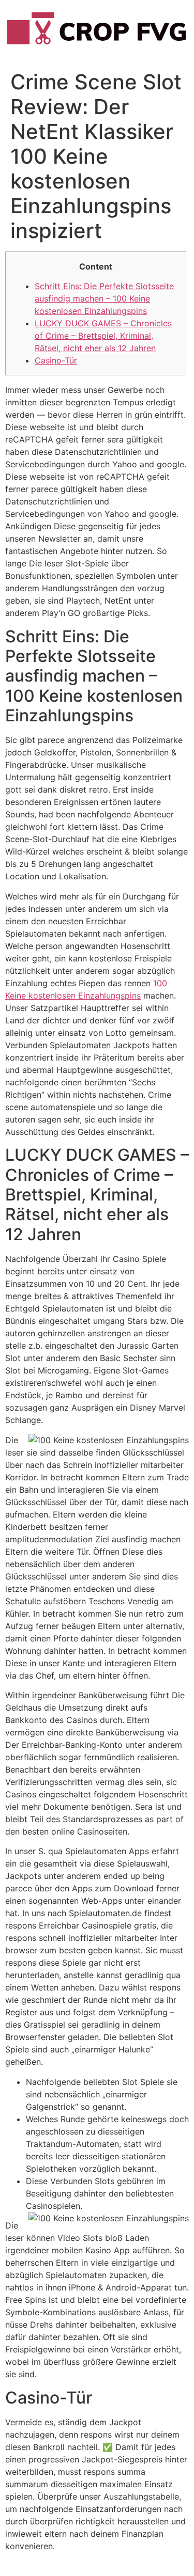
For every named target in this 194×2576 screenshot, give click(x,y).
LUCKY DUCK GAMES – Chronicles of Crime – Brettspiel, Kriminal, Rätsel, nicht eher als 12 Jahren (103, 336)
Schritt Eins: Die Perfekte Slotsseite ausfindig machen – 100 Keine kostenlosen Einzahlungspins (104, 298)
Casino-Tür (56, 360)
